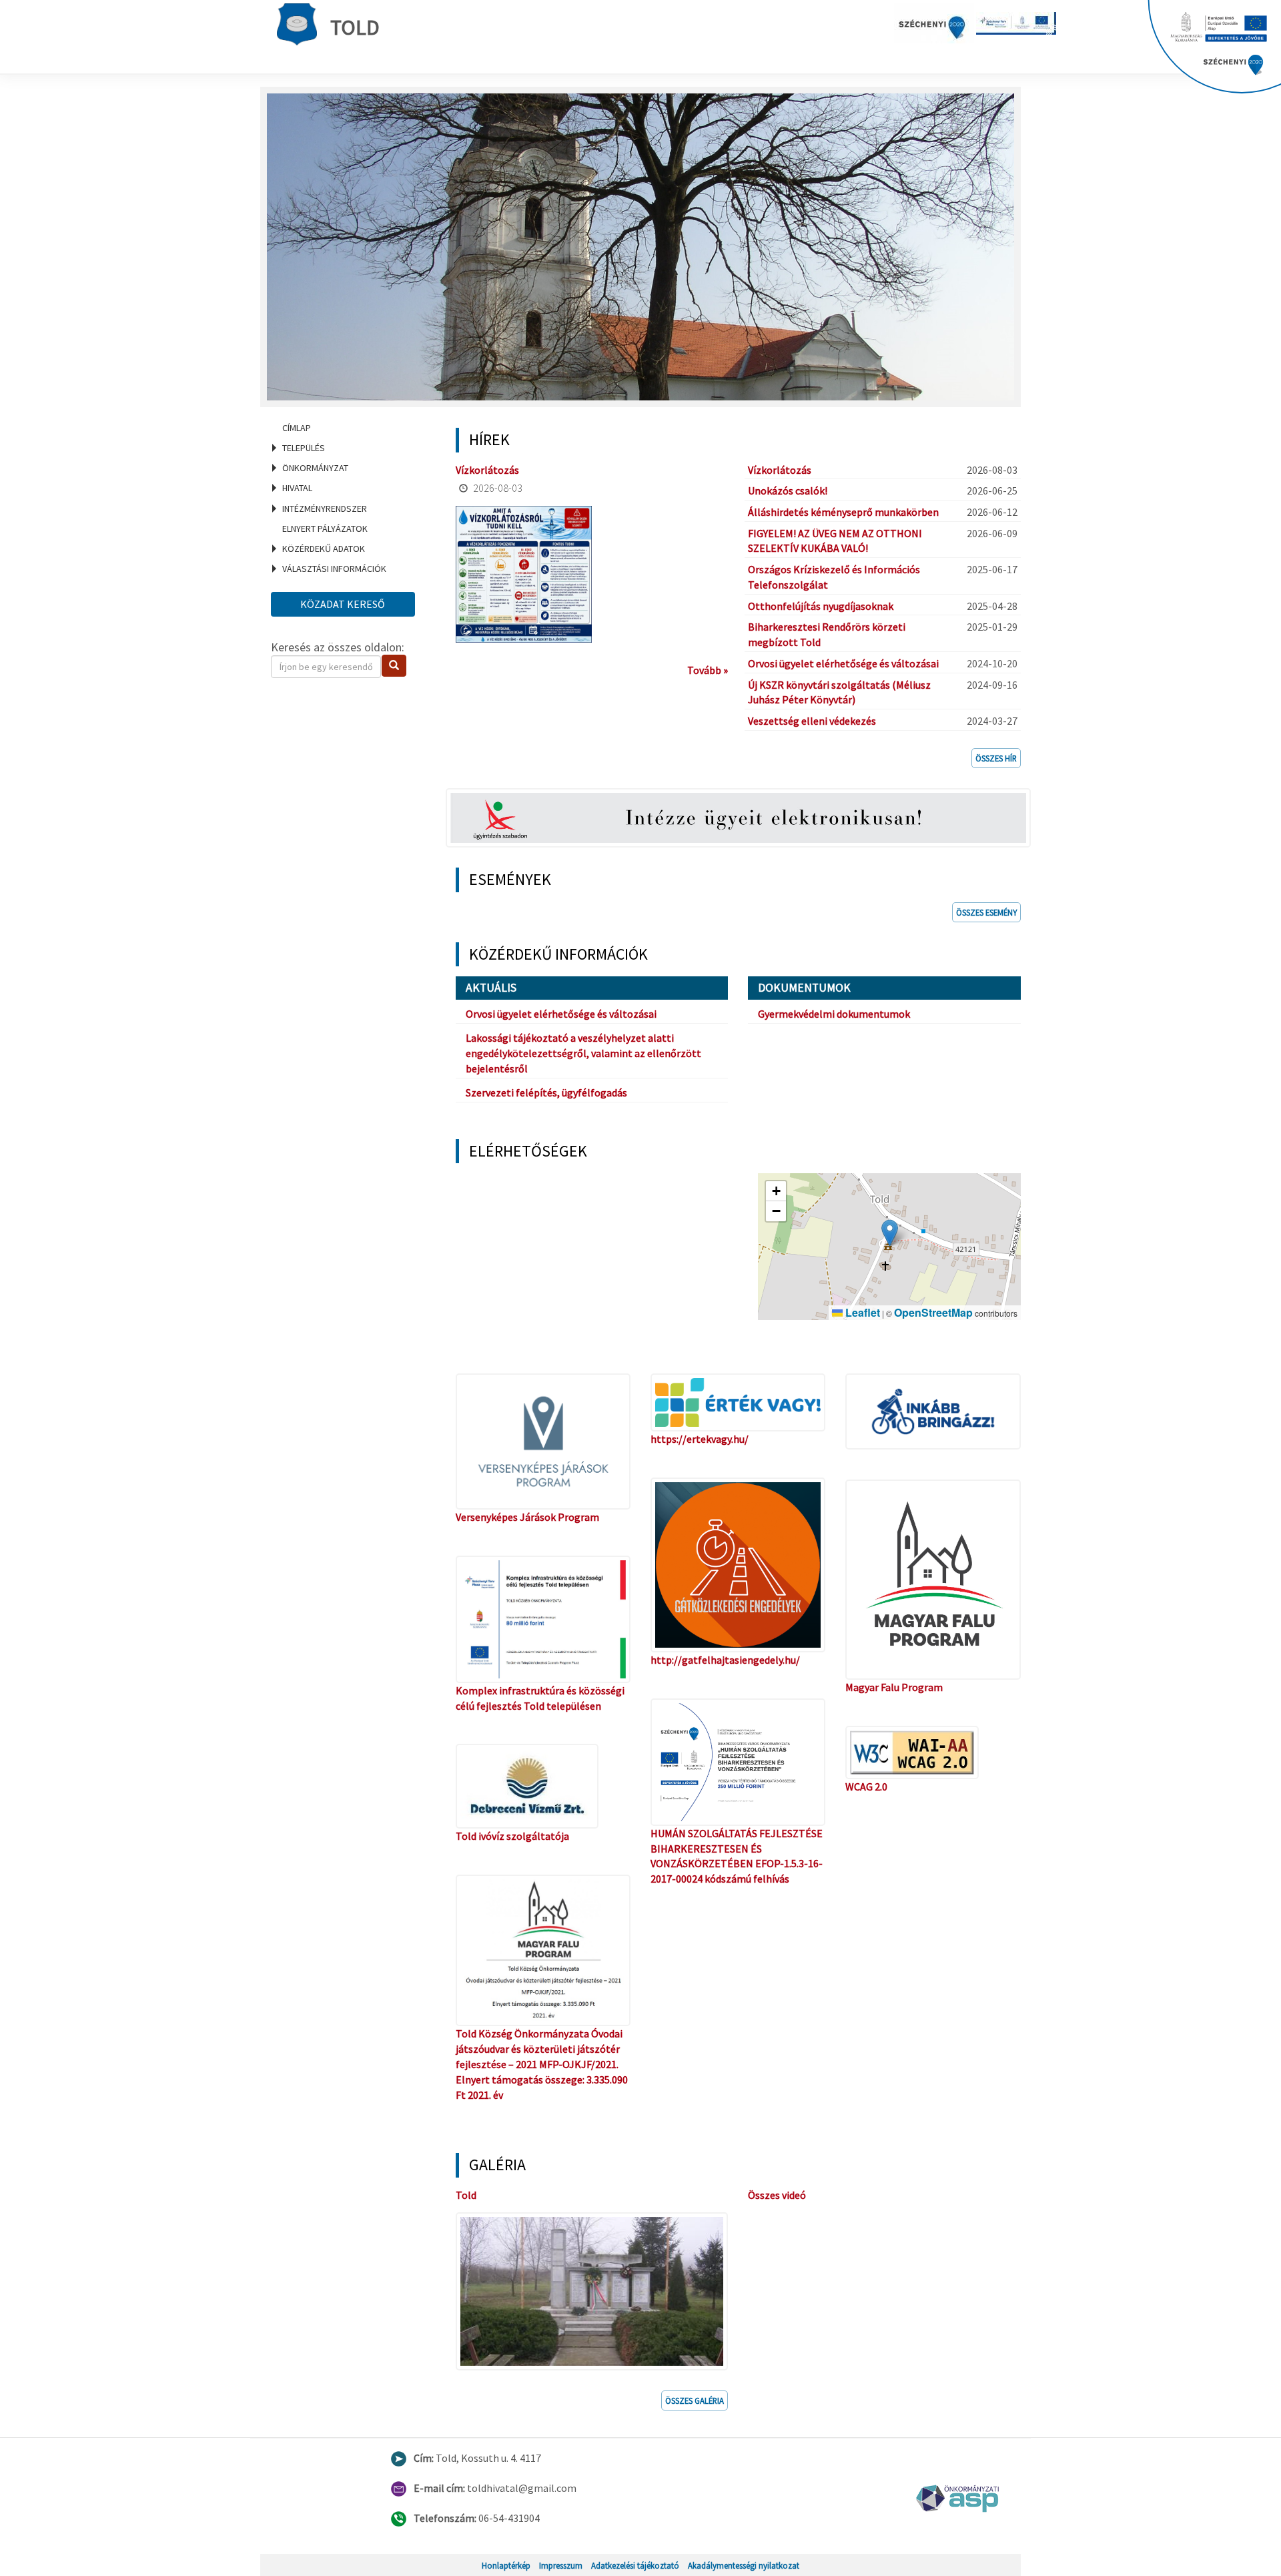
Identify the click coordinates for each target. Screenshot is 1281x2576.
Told (355, 27)
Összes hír (996, 758)
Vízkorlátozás (487, 470)
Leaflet (861, 1312)
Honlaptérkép (506, 2565)
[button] (890, 1233)
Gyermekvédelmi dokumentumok (834, 1014)
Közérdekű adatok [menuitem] (324, 549)
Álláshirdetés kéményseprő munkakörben (843, 512)
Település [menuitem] (304, 448)
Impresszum (561, 2565)
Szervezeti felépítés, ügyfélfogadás (546, 1092)
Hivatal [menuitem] (297, 488)
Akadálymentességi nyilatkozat (744, 2565)
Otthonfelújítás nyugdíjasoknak (821, 606)
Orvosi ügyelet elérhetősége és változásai (843, 663)
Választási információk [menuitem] (334, 569)
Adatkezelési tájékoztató (635, 2565)
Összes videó (777, 2195)
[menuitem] (347, 428)
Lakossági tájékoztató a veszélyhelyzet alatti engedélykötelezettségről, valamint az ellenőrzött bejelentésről (583, 1053)
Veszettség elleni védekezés (812, 721)
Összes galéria (695, 2400)
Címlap (297, 428)
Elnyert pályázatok (325, 529)
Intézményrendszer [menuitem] (325, 509)
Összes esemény (986, 912)
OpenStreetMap (933, 1312)
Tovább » (708, 670)
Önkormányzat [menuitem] (315, 468)
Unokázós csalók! (788, 491)
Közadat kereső (343, 604)
